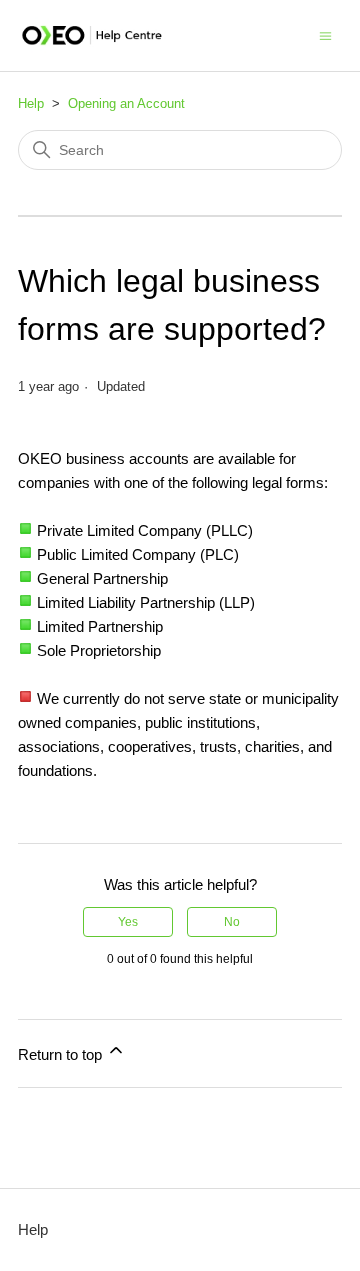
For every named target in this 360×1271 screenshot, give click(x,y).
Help (31, 103)
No (232, 922)
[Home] (92, 35)
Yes (128, 922)
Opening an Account (126, 103)
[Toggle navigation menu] (325, 34)
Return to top (62, 1054)
